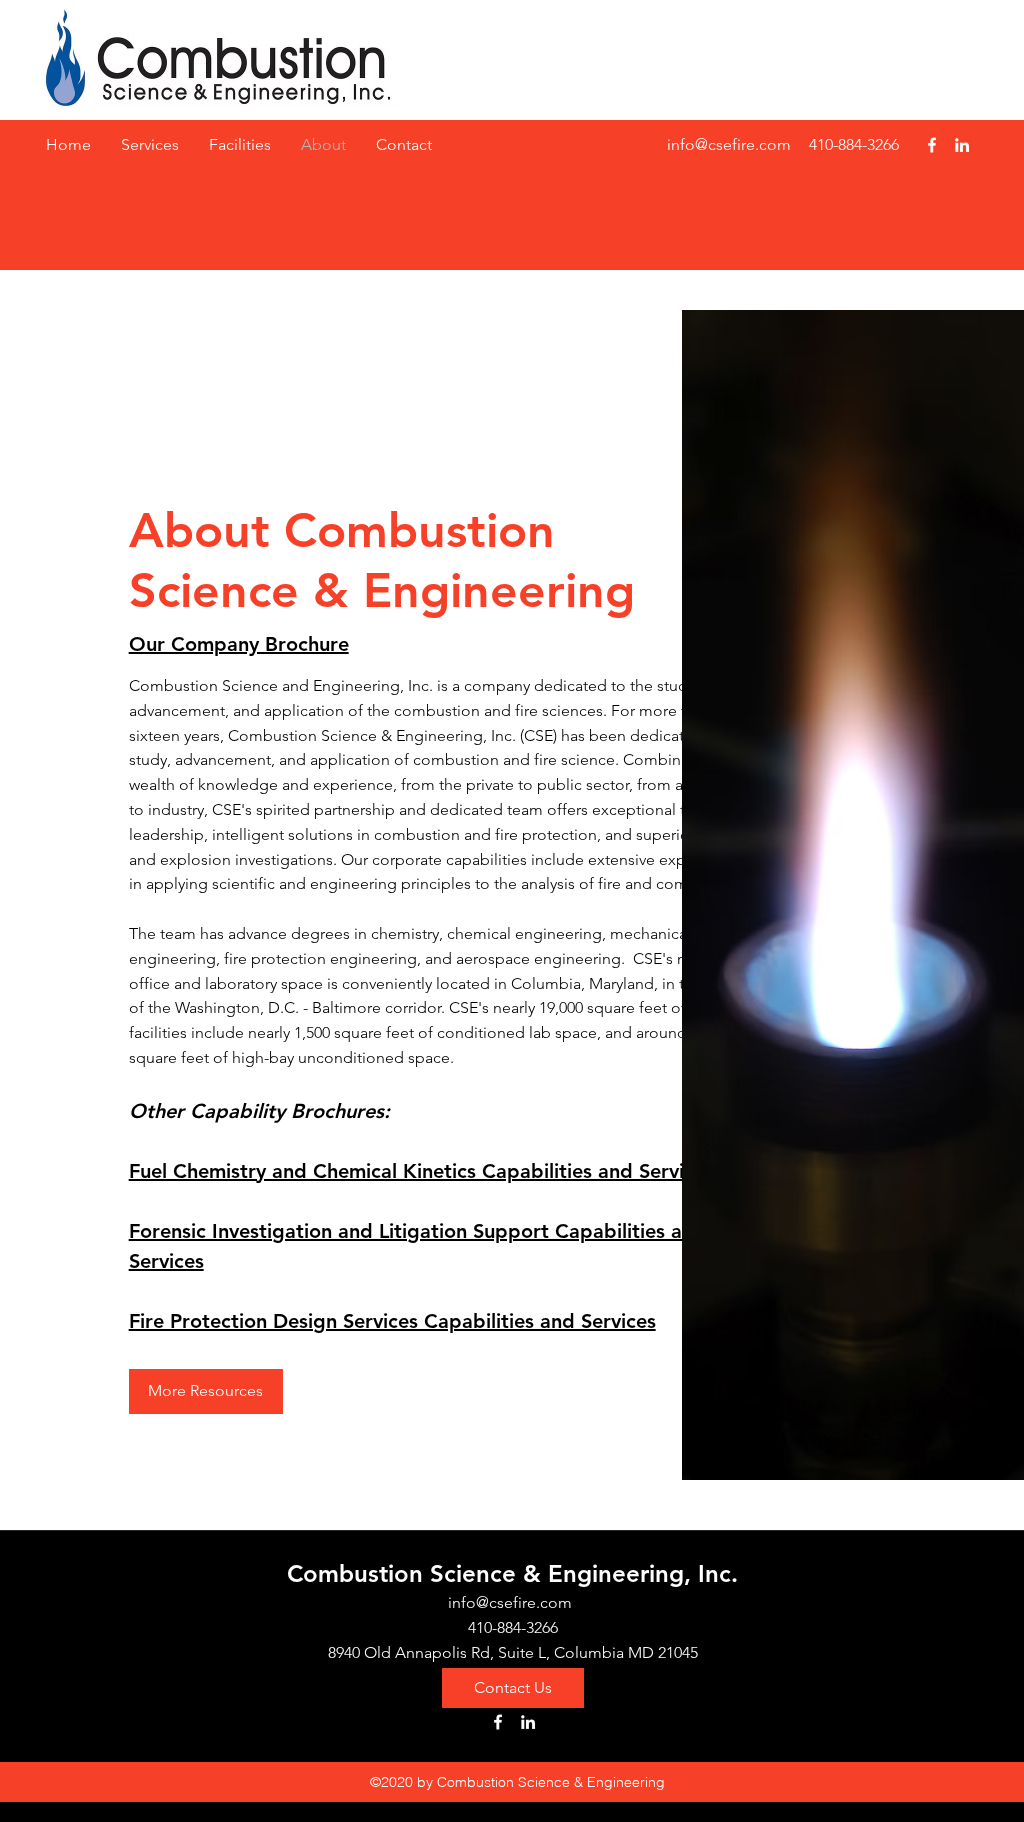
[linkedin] (962, 145)
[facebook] (932, 145)
